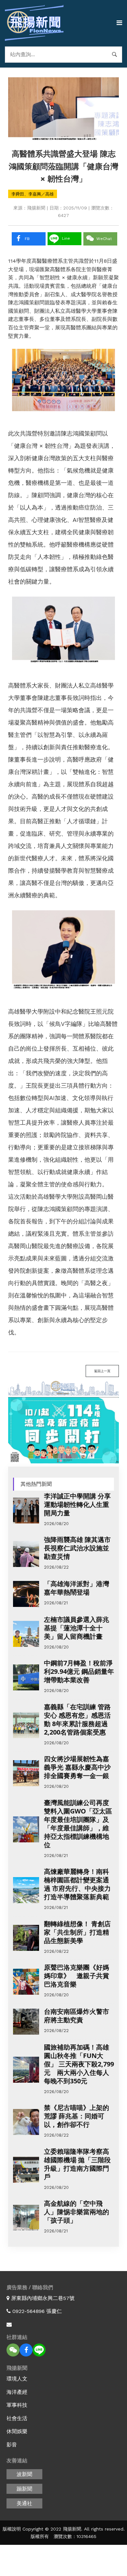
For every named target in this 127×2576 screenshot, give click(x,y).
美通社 (24, 2503)
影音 (12, 2445)
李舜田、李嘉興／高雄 (33, 194)
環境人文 (17, 2379)
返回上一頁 (102, 1371)
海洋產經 (17, 2392)
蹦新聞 (24, 2489)
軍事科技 (17, 2405)
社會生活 (17, 2418)
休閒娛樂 (17, 2431)
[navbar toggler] (119, 23)
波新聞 (24, 2474)
